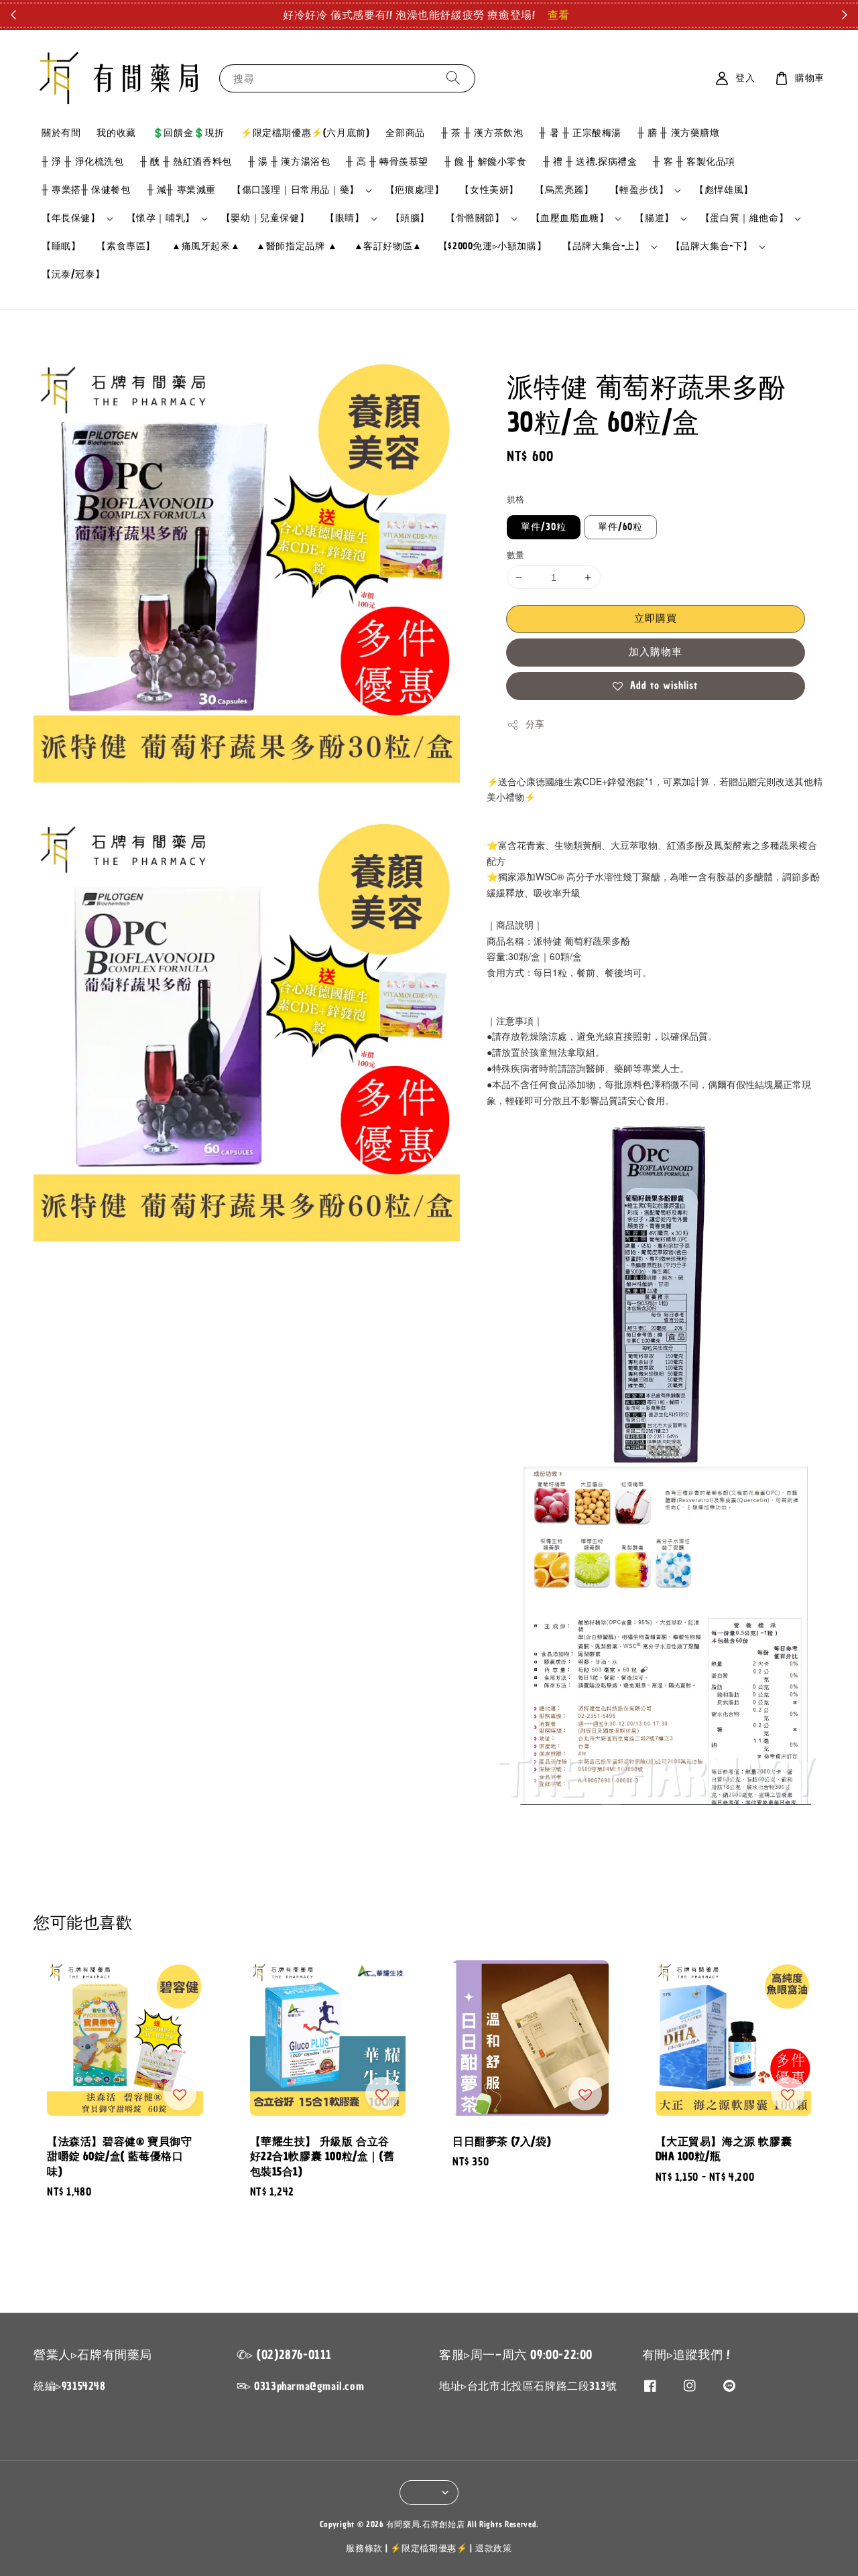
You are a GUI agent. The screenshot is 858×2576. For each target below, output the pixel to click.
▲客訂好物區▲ (388, 246)
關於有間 (61, 133)
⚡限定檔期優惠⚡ (429, 2548)
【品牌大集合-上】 (603, 247)
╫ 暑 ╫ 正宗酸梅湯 (580, 133)
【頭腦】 (410, 218)
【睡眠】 (61, 246)
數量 (516, 555)
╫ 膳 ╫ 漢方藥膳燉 (679, 133)
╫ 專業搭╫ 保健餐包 (86, 190)
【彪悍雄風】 (724, 190)
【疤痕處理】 (415, 190)
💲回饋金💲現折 (188, 133)
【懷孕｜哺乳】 (161, 218)
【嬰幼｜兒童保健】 (265, 218)
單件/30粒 (544, 527)
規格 (516, 499)
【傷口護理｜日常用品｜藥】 (296, 190)
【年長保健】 (71, 218)
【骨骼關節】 (475, 218)
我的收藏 (116, 133)
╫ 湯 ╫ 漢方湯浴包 (289, 162)
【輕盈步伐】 (639, 190)
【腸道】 (654, 218)
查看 (559, 15)
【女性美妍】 (489, 190)
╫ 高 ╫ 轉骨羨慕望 (387, 162)
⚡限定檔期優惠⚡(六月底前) (305, 133)
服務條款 (364, 2548)
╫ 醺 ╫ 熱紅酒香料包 (186, 162)
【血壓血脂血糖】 (570, 218)
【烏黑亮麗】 (564, 190)
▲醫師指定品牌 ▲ (297, 246)
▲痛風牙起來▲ (206, 246)
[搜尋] (453, 78)
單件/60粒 (620, 527)
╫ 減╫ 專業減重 (181, 190)
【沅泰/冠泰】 (73, 274)
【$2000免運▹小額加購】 (492, 246)
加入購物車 (656, 652)
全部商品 (405, 133)
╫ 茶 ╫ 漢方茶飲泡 (482, 133)
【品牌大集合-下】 (712, 247)
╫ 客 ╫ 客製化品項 (694, 162)
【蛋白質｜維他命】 (744, 218)
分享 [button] (535, 725)
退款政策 (494, 2548)
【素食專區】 (126, 246)
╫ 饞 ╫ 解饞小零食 (486, 162)
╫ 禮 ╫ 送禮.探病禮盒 (590, 162)
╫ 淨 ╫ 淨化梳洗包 (83, 162)
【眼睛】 (345, 218)
